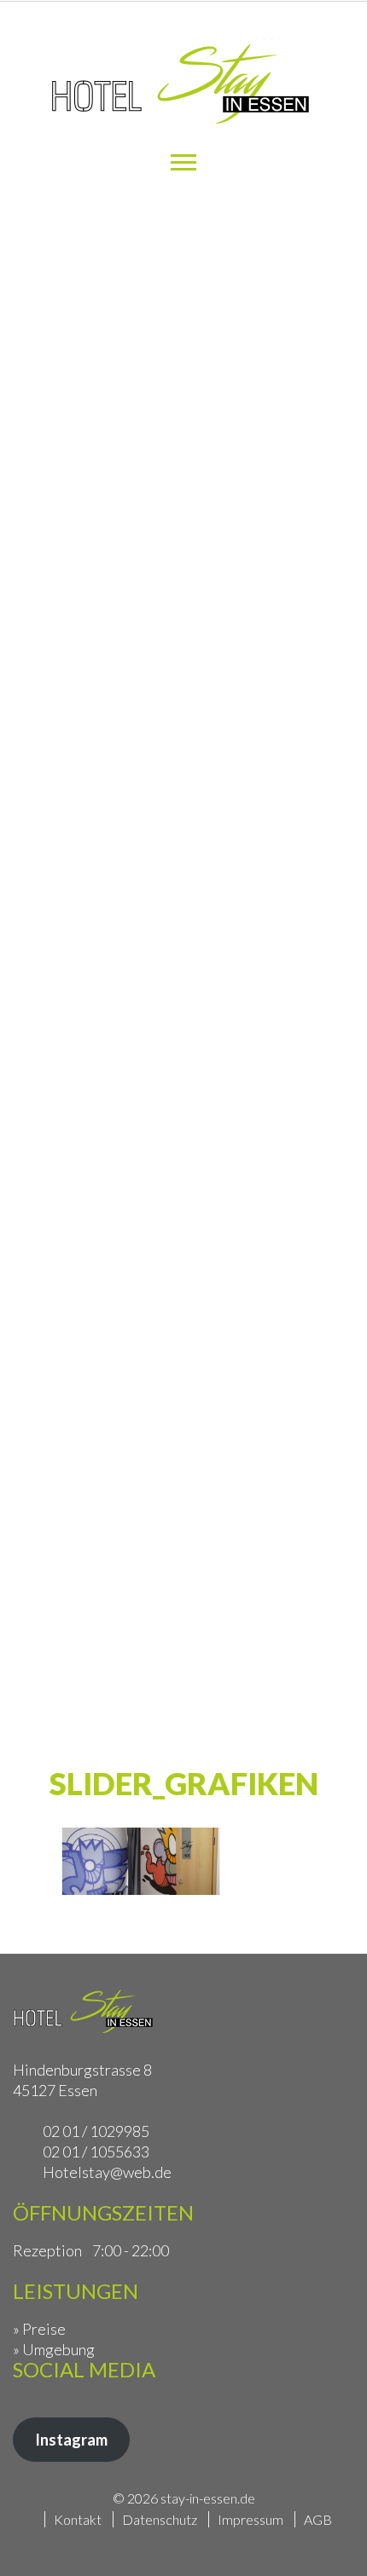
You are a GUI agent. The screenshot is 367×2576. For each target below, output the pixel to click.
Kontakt (78, 2519)
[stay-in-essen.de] (183, 87)
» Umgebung (54, 2349)
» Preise (39, 2329)
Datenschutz (160, 2519)
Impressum (250, 2519)
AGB (318, 2519)
